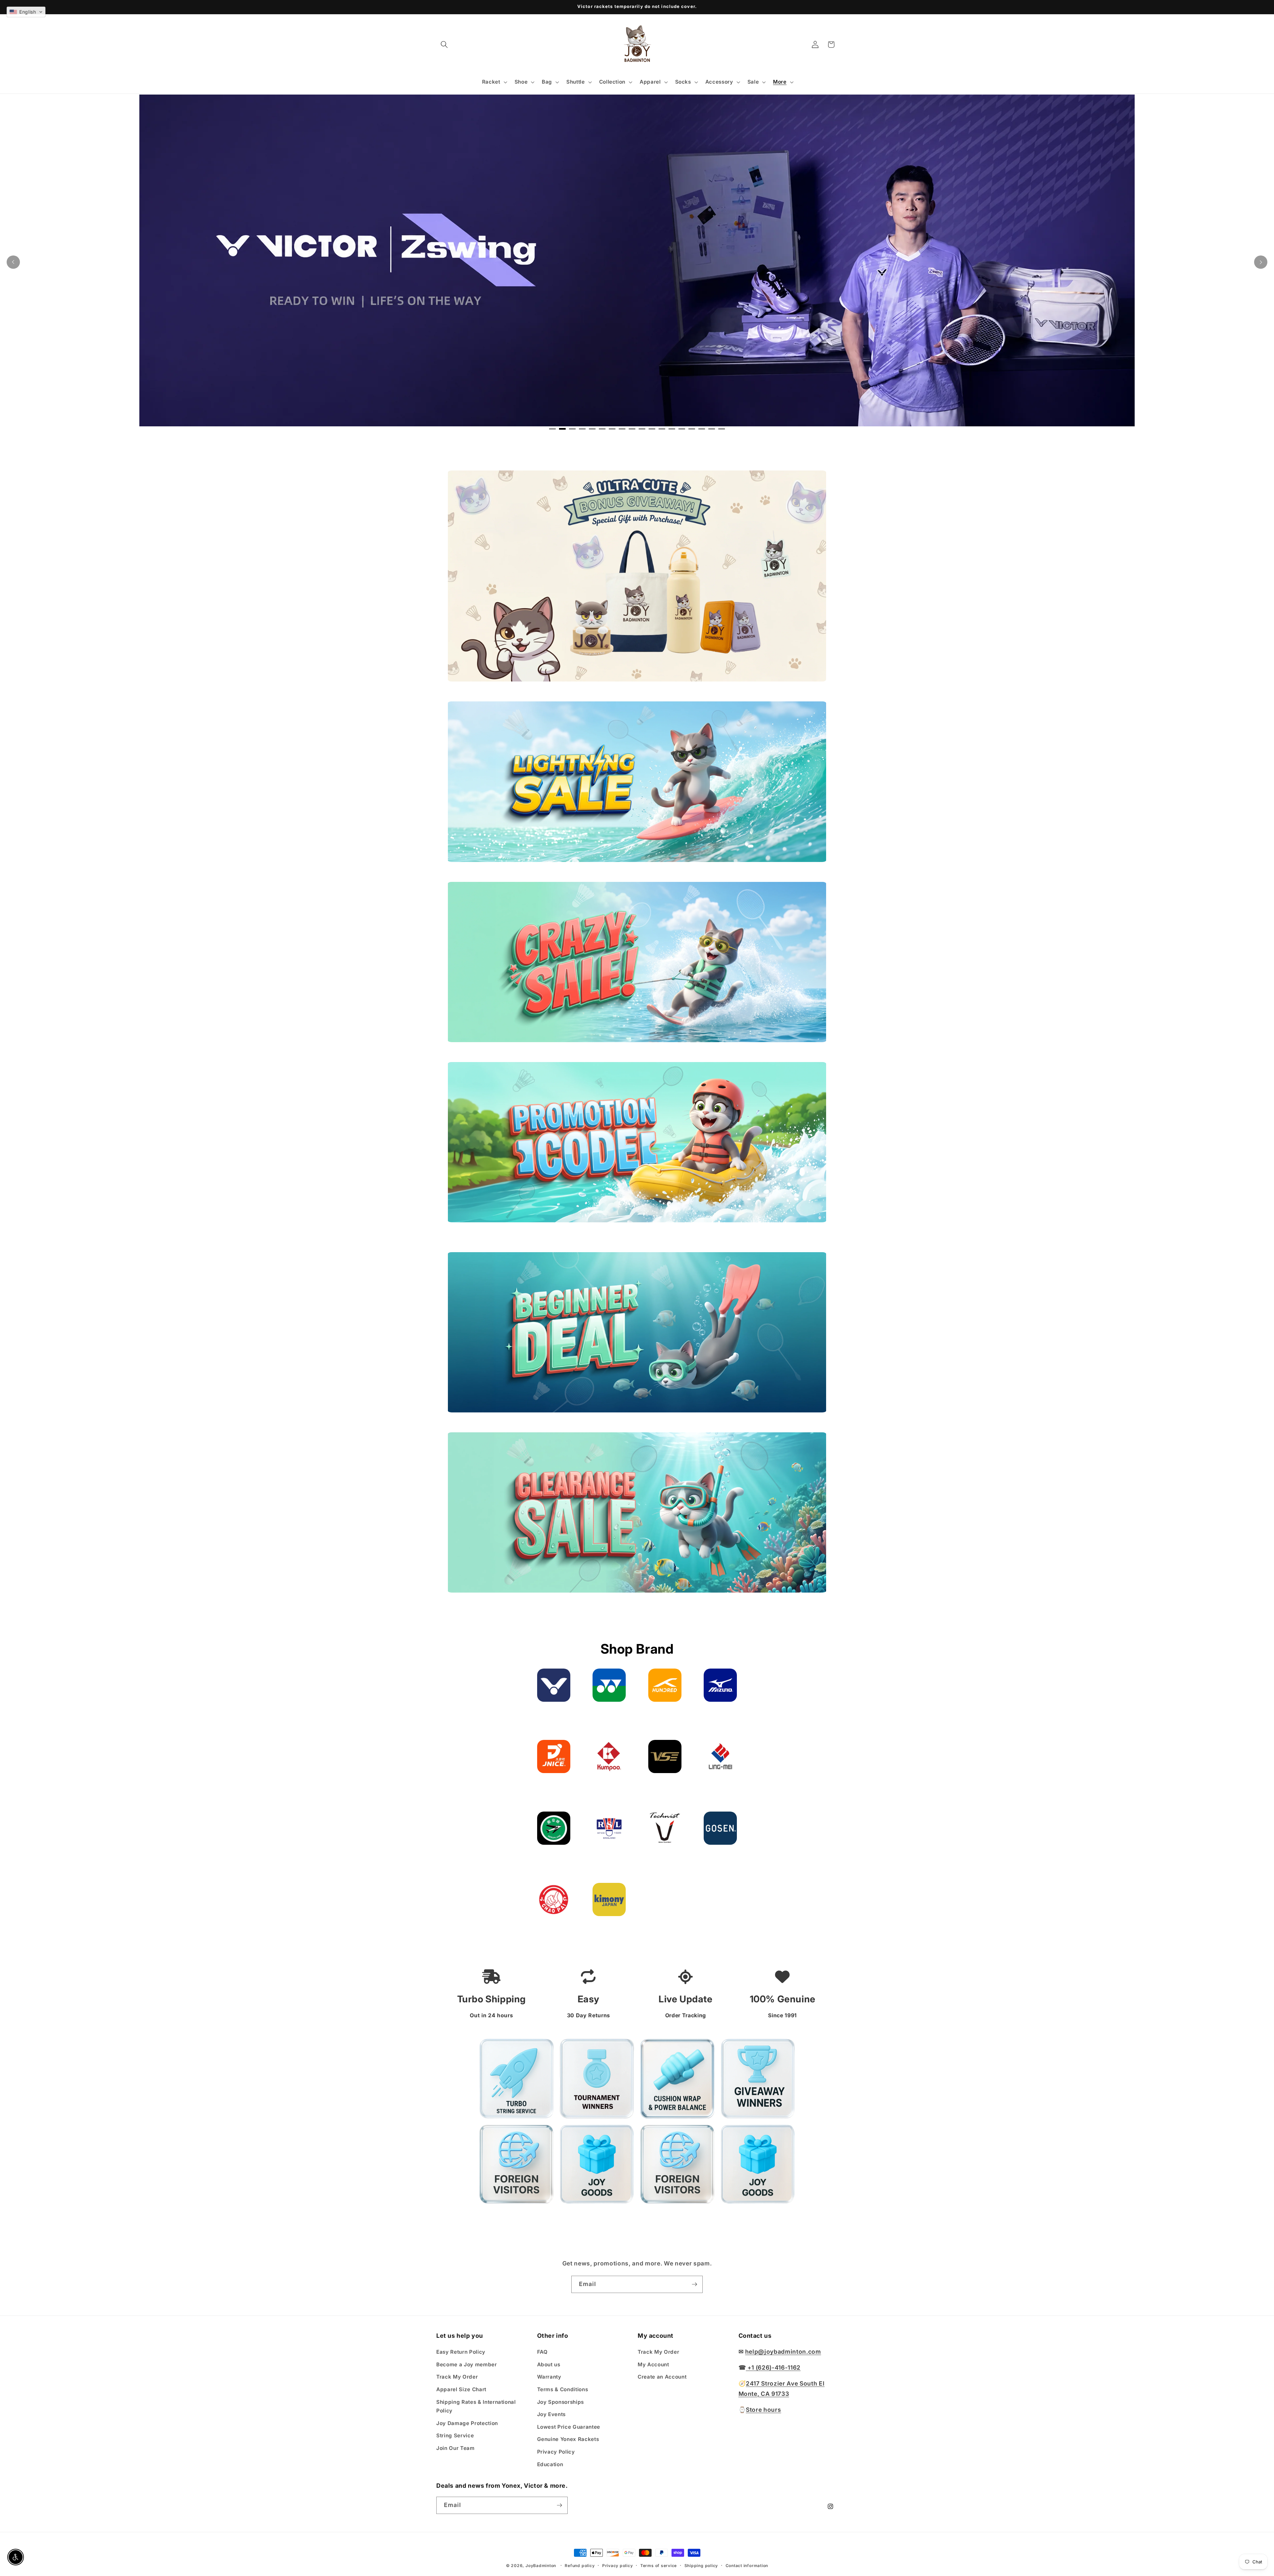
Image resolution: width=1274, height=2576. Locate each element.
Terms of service (659, 2566)
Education (550, 2464)
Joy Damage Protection (467, 2423)
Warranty (549, 2377)
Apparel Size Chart (461, 2389)
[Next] (1261, 262)
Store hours (763, 2409)
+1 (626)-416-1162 (773, 2367)
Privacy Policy (556, 2452)
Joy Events (552, 2414)
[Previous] (13, 262)
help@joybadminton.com (783, 2352)
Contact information (747, 2566)
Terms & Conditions (563, 2389)
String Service (455, 2435)
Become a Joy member (467, 2364)
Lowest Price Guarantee (569, 2427)
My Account (653, 2364)
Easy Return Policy (461, 2352)
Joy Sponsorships (561, 2402)
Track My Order (457, 2377)
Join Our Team (456, 2448)
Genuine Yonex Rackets (568, 2439)
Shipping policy (701, 2566)
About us (549, 2364)
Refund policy (580, 2566)
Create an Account (662, 2377)
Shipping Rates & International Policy (476, 2406)
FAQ (542, 2352)
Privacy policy (618, 2566)
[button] (444, 44)
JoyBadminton (541, 2566)
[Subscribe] (694, 2284)
